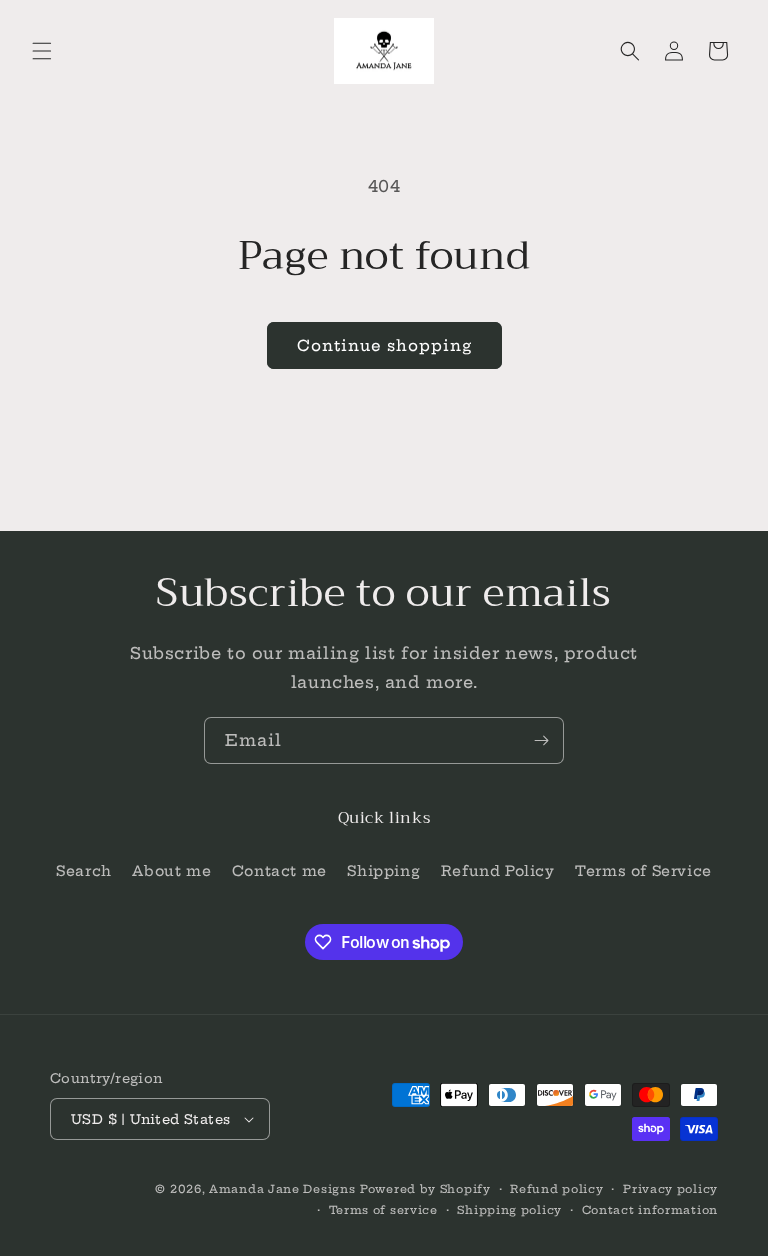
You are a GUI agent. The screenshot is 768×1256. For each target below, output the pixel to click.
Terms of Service (643, 871)
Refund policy (556, 1189)
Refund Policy (498, 871)
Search (84, 871)
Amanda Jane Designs (282, 1189)
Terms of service (383, 1210)
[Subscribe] (541, 740)
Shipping (383, 871)
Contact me (279, 871)
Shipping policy (509, 1210)
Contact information (650, 1210)
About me (171, 871)
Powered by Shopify (425, 1189)
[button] (42, 51)
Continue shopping (384, 345)
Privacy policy (670, 1189)
